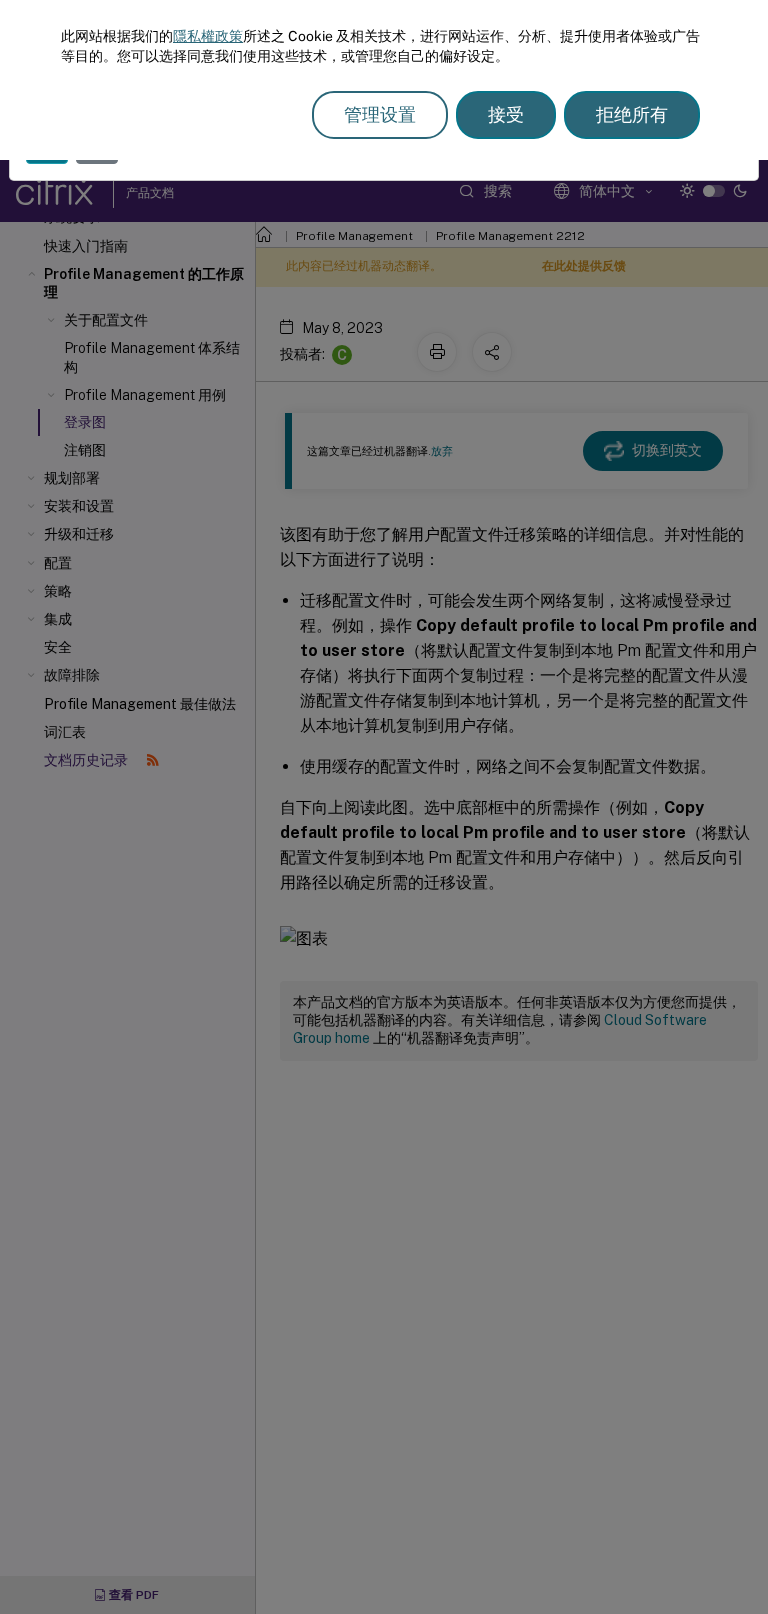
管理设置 (380, 114)
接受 (506, 114)
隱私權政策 (208, 36)
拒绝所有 (632, 114)
